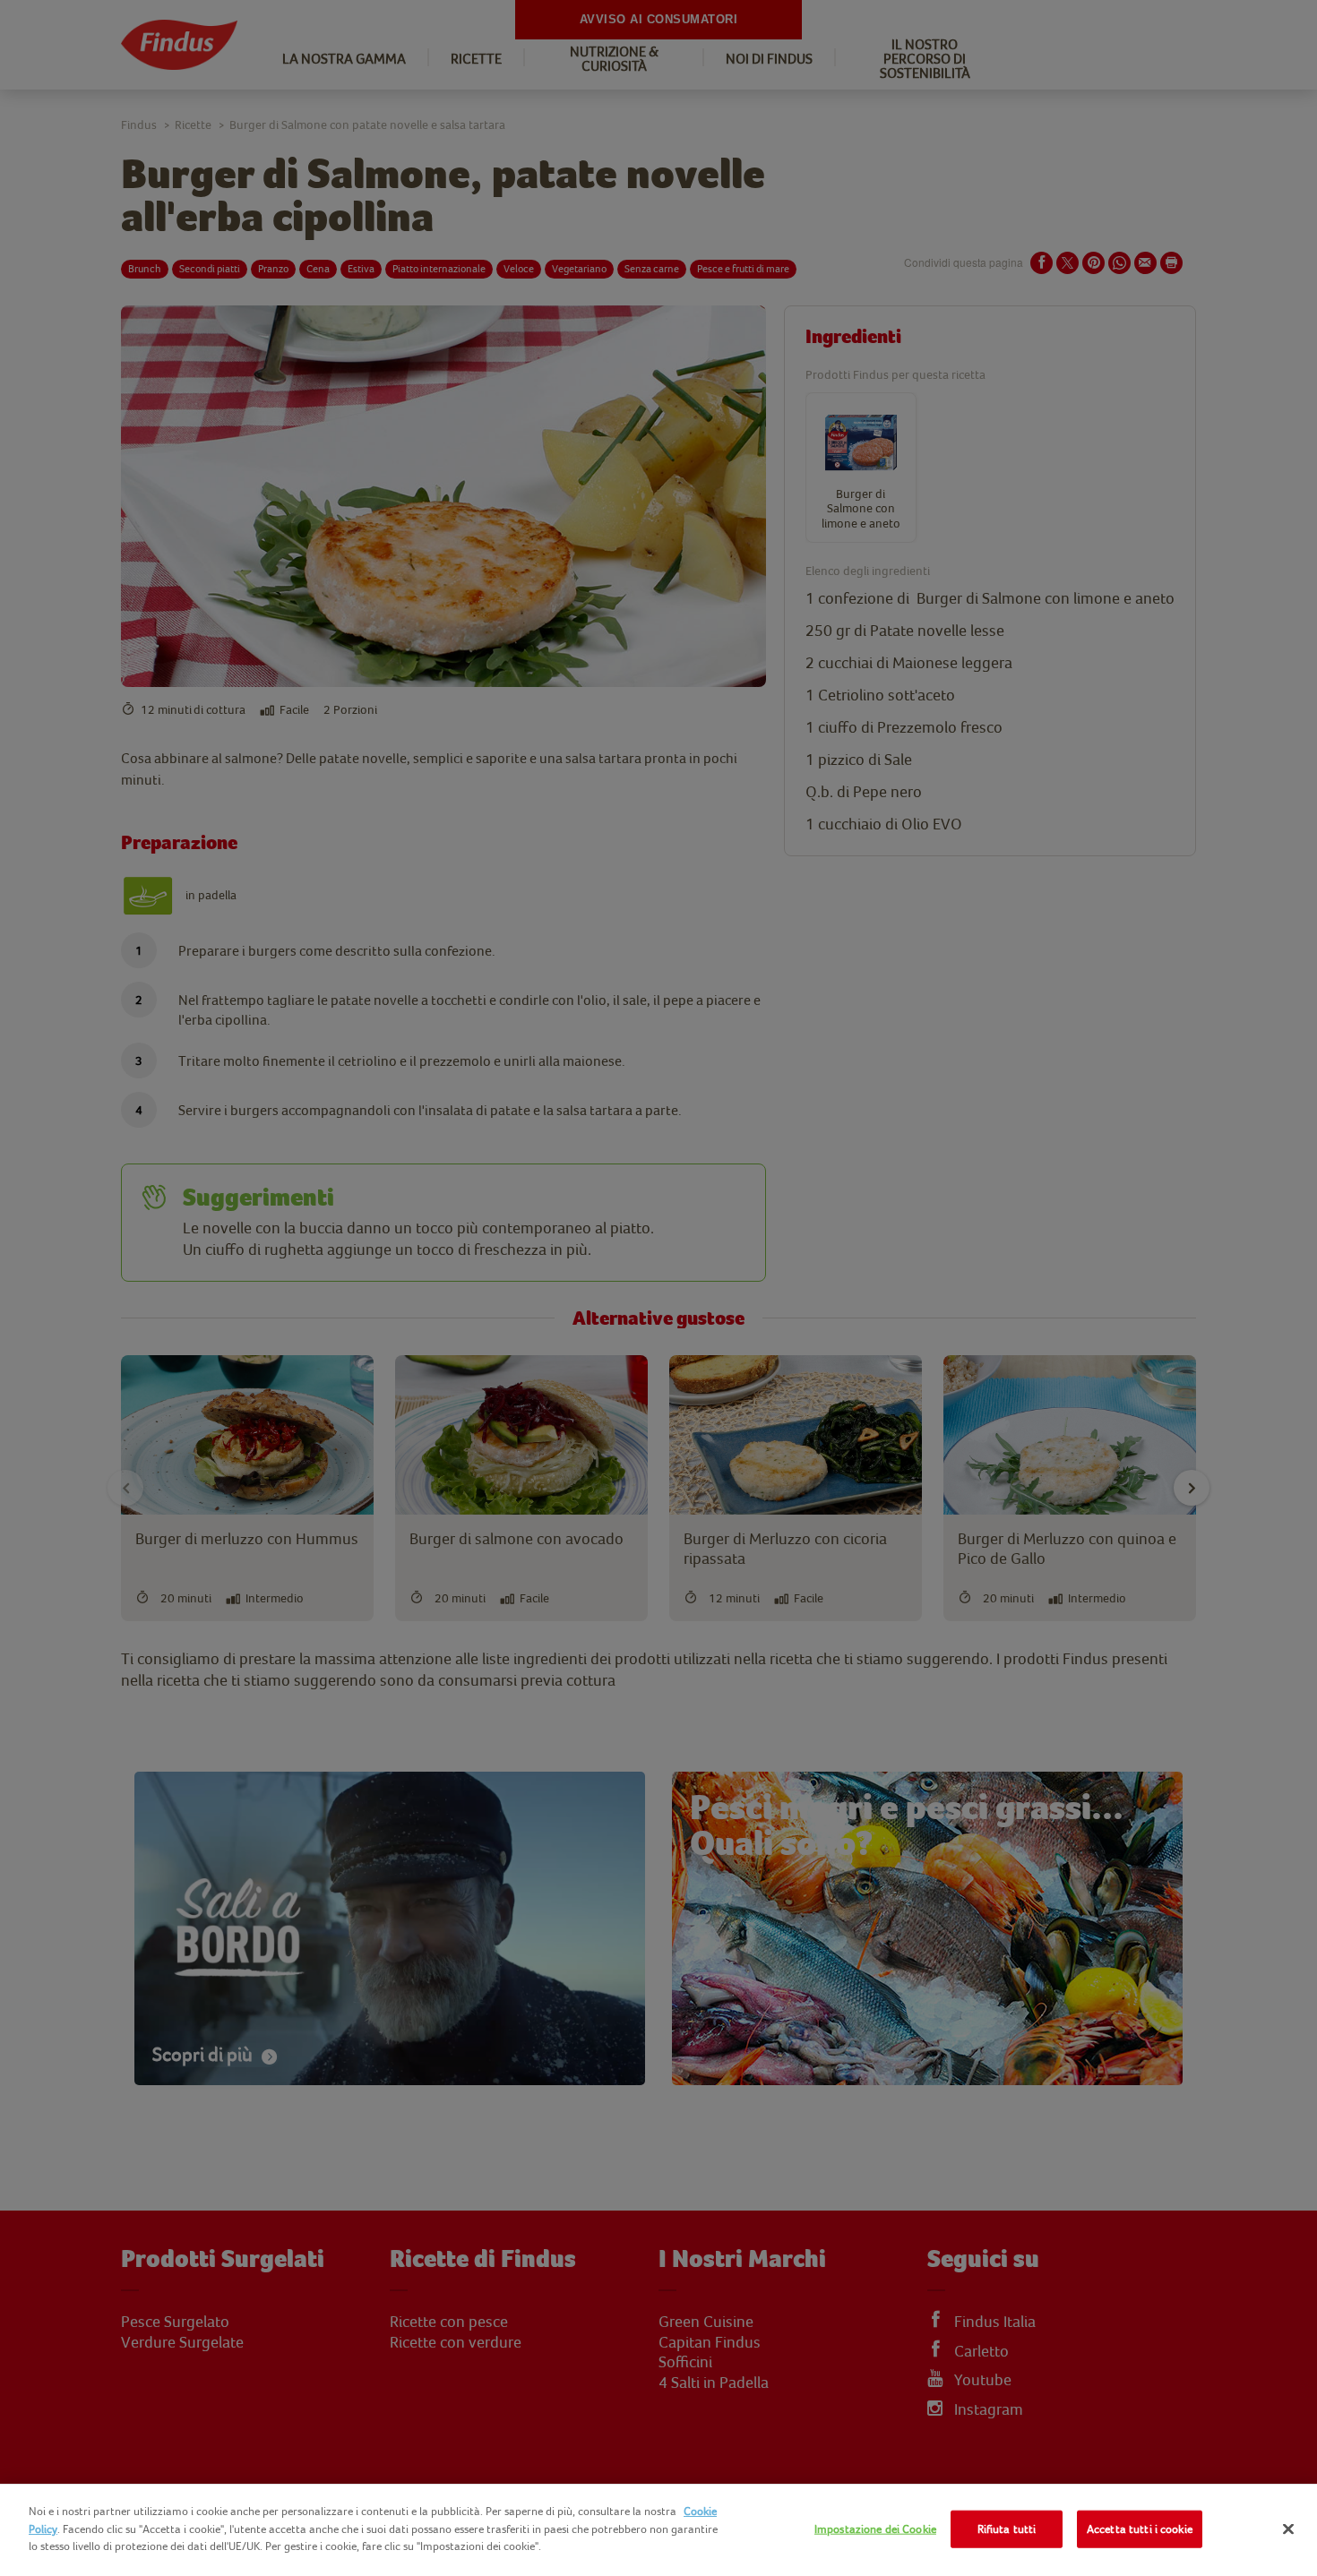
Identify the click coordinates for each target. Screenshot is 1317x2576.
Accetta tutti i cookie (1140, 2529)
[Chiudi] (1288, 2529)
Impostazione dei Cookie (875, 2529)
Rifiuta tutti (1007, 2529)
